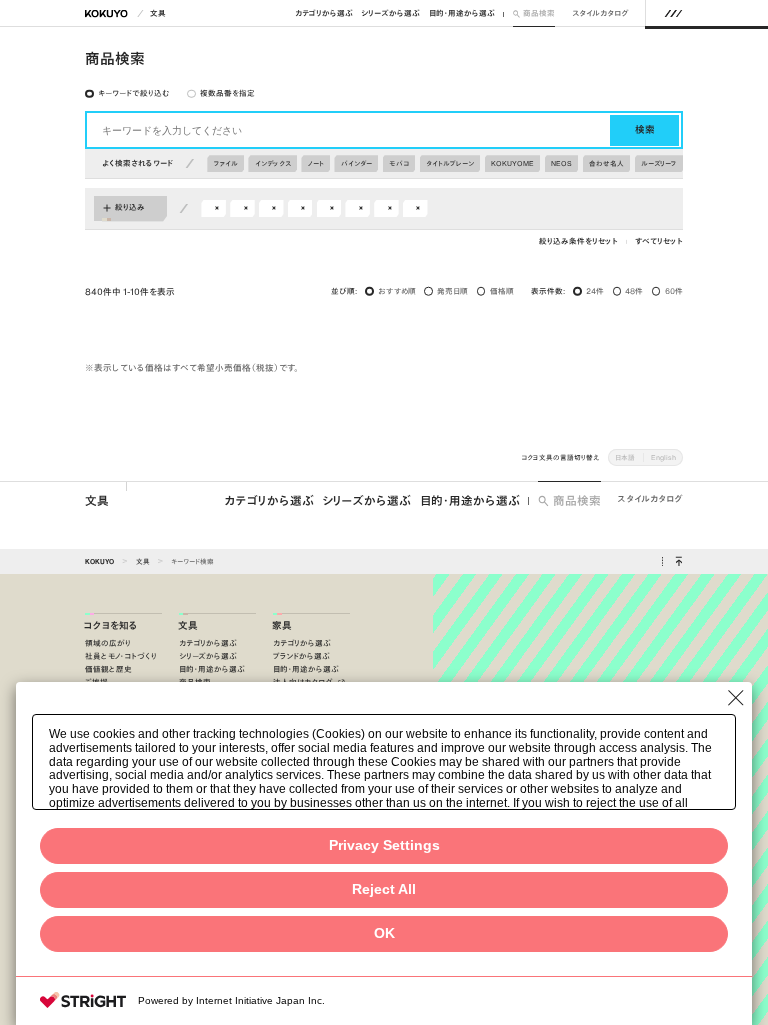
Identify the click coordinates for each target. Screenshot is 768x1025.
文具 (158, 13)
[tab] (127, 93)
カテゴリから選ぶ (324, 13)
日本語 (625, 457)
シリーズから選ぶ (390, 13)
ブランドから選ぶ (301, 656)
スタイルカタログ (600, 13)
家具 (282, 626)
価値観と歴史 (108, 669)
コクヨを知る (111, 626)
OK (384, 933)
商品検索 (539, 13)
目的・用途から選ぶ (462, 13)
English (663, 457)
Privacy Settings (384, 845)
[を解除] (216, 208)
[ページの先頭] (678, 562)
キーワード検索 (192, 561)
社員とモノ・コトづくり (121, 656)
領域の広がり (108, 643)
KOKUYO (99, 561)
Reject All (384, 889)
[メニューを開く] (673, 13)
